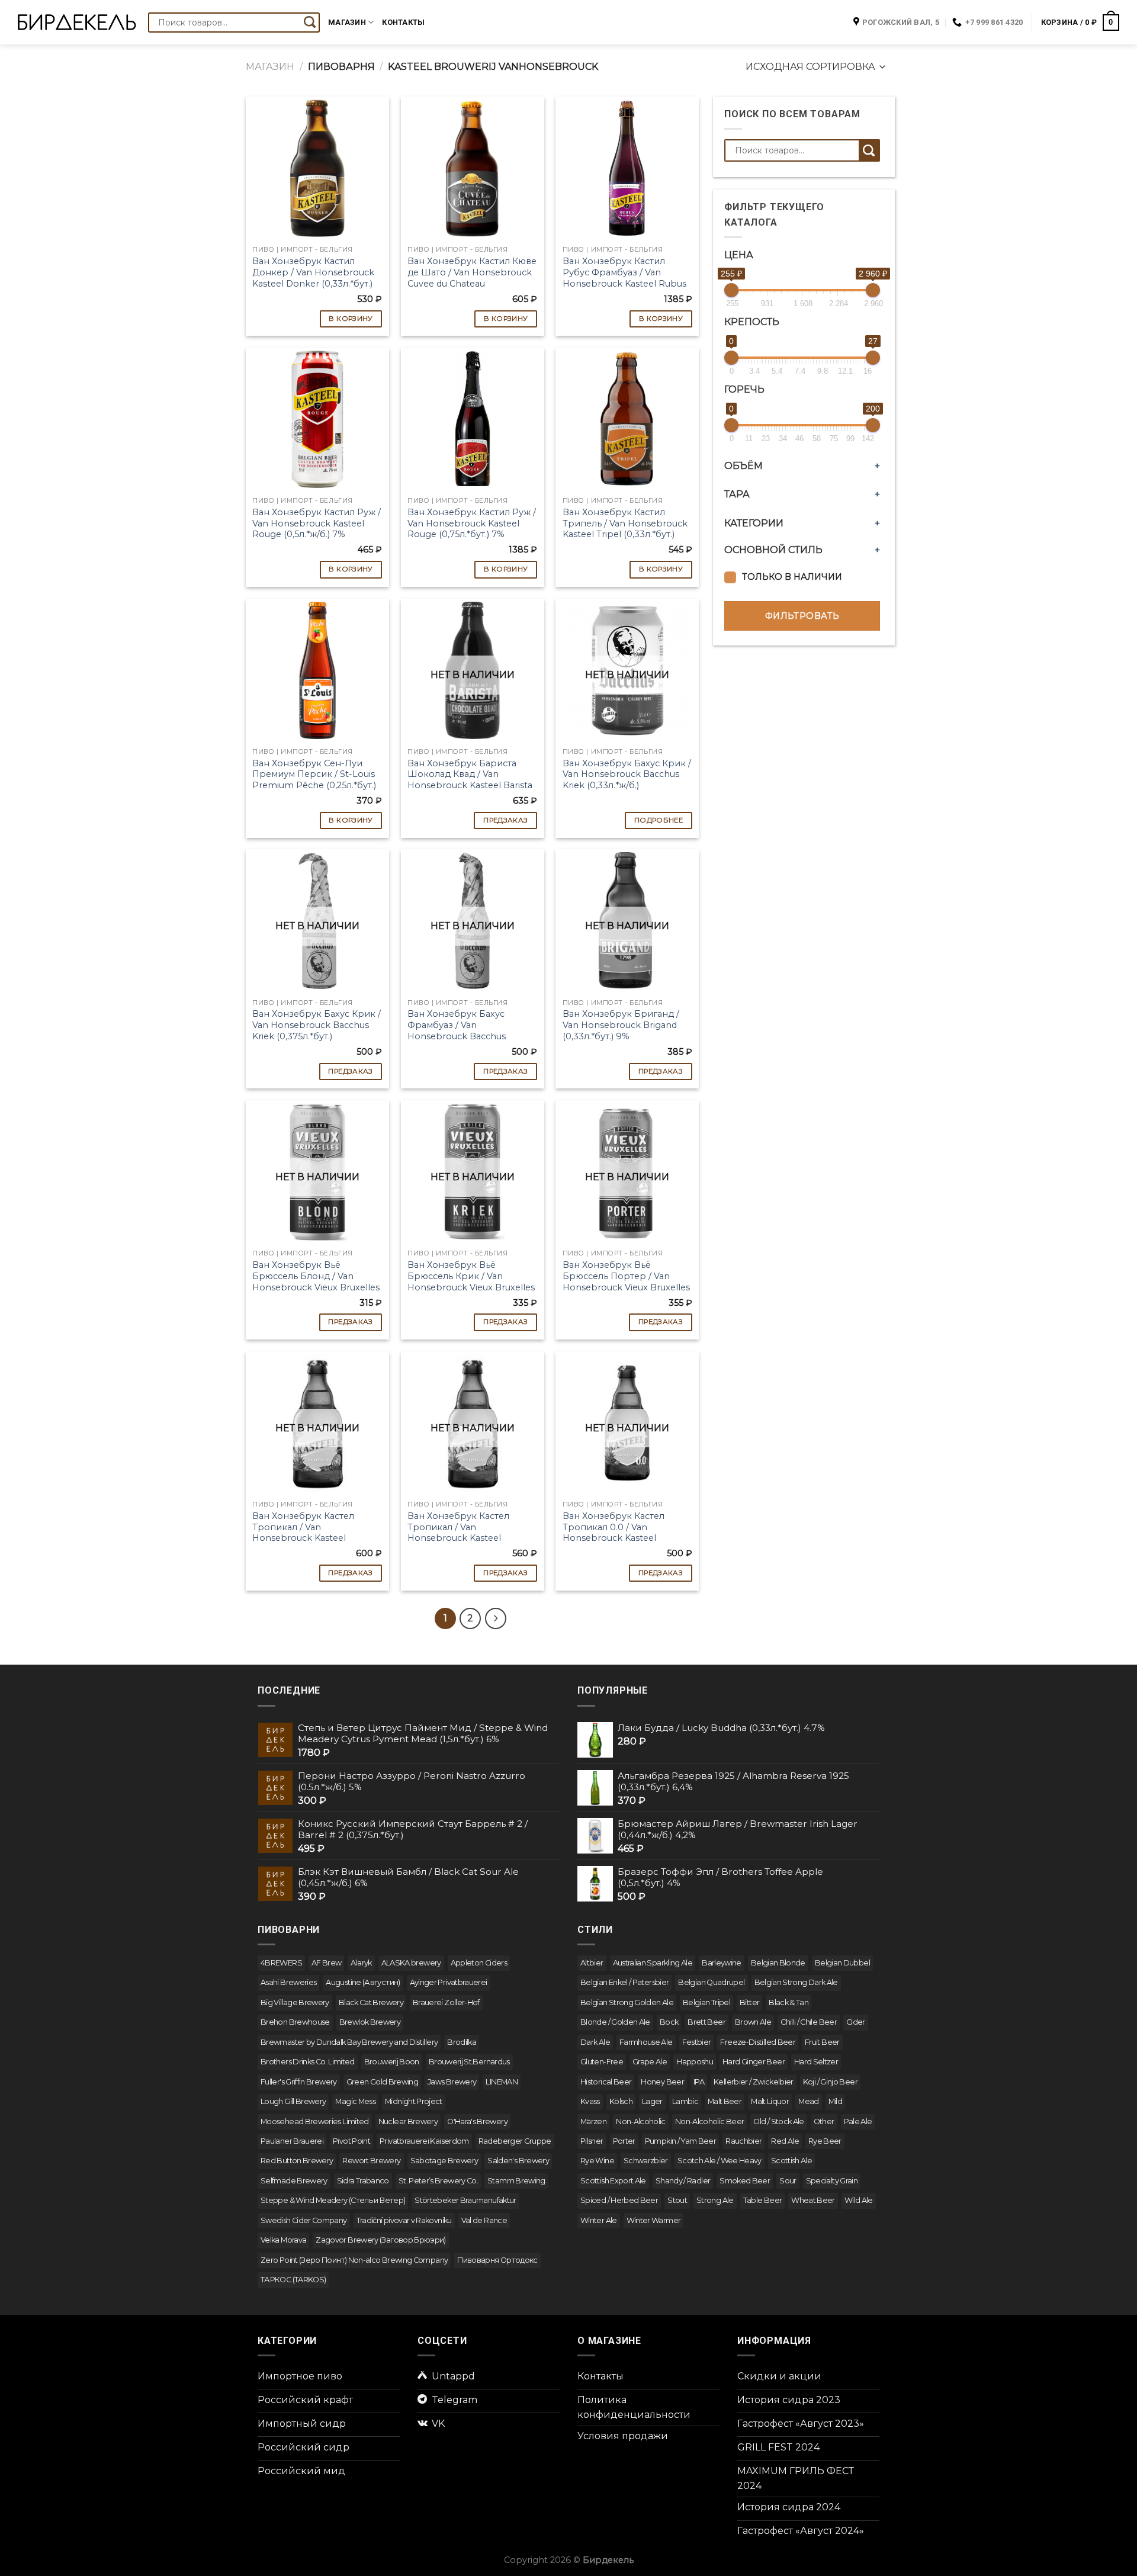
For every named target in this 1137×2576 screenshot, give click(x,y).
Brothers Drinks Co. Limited (308, 2062)
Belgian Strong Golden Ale (627, 2002)
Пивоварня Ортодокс (497, 2260)
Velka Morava (283, 2240)
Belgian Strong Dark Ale (796, 1982)
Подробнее (659, 820)
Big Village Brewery (295, 2002)
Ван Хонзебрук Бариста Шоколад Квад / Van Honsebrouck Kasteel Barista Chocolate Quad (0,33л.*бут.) (470, 780)
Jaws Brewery (452, 2082)
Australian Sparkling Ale (653, 1963)
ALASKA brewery (411, 1963)
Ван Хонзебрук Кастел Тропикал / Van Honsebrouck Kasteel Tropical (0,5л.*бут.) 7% (458, 1533)
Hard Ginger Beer (754, 2062)
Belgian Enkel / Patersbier (624, 1982)
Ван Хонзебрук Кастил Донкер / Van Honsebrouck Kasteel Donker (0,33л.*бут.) (313, 272)
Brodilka (462, 2042)
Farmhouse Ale (646, 2042)
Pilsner (592, 2141)
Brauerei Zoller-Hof (446, 2002)
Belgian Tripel (706, 2002)
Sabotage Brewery (444, 2161)
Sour (788, 2181)
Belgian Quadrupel (711, 1982)
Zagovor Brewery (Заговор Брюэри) (381, 2240)
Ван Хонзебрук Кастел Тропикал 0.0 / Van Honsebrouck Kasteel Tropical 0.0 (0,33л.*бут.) (615, 1533)
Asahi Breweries (288, 1982)
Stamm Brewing (516, 2181)
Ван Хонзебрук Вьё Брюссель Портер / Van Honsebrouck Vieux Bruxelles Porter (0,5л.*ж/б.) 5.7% (626, 1281)
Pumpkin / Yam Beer (680, 2141)
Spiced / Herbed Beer (619, 2200)
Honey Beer (662, 2082)
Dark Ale (595, 2042)
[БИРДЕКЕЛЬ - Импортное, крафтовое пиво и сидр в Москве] (77, 22)
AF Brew (327, 1963)
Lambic (685, 2101)
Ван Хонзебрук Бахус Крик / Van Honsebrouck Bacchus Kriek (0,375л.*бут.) (317, 1025)
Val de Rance (484, 2220)
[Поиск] (310, 23)
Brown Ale (753, 2022)
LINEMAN (502, 2082)
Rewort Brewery (371, 2161)
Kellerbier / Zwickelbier (754, 2082)
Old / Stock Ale (778, 2121)
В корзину (351, 319)
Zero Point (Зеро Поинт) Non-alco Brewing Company (354, 2260)
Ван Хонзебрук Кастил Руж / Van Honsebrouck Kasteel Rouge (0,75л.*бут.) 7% (472, 523)
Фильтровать (802, 616)
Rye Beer (825, 2141)
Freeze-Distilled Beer (758, 2042)
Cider (856, 2022)
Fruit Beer (822, 2042)
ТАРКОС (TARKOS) (293, 2280)
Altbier (592, 1963)
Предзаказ (505, 820)
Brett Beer (706, 2022)
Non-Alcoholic (641, 2121)
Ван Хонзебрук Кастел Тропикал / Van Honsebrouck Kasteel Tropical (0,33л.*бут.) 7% (304, 1533)
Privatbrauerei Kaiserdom (424, 2141)
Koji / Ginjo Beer (830, 2082)
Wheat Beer (813, 2200)
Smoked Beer (745, 2181)
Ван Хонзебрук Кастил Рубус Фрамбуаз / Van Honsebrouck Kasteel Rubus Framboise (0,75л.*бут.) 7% (624, 278)
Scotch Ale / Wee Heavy (720, 2161)
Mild (835, 2101)
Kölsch (621, 2101)
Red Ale (785, 2141)
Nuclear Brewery (408, 2121)
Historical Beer (606, 2082)
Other (824, 2121)
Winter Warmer (654, 2220)
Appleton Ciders (479, 1963)
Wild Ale (859, 2200)
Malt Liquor (770, 2101)
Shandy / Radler (683, 2181)
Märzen (593, 2121)
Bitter (749, 2002)
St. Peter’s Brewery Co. (438, 2181)
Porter (624, 2141)
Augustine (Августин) (363, 1982)
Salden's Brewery (518, 2161)
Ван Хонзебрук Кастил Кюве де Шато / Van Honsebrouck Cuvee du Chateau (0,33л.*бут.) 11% (472, 278)
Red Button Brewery (297, 2161)
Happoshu (695, 2062)
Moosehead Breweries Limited (315, 2121)
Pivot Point (351, 2141)
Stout (677, 2200)
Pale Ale (858, 2121)
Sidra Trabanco (363, 2181)
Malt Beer (725, 2101)
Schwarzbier (646, 2161)
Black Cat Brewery (371, 2002)
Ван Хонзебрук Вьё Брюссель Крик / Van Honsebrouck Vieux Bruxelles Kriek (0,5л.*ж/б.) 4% (471, 1281)
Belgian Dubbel (842, 1963)
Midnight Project (414, 2101)
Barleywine (722, 1963)
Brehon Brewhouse (295, 2022)
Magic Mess (355, 2101)
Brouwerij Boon (392, 2062)
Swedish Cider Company (304, 2220)
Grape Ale (650, 2062)
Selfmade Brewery (294, 2181)
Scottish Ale (791, 2161)
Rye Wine (597, 2161)
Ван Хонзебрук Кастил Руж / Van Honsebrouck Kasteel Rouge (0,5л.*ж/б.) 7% (317, 523)
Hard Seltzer (816, 2062)
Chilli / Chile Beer (809, 2022)
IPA (699, 2082)
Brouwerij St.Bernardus (469, 2062)
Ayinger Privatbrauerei (449, 1982)
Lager (652, 2101)
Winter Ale (599, 2220)
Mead (808, 2101)
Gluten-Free (602, 2062)
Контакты (403, 22)
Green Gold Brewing (382, 2082)
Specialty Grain (832, 2181)
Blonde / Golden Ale (615, 2022)
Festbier (697, 2042)
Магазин (347, 22)
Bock (669, 2022)
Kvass (590, 2101)
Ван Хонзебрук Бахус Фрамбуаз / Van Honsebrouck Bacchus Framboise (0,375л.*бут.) (460, 1030)
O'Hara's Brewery (477, 2121)
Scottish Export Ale (613, 2181)
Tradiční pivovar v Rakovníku (404, 2220)
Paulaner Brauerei (292, 2141)
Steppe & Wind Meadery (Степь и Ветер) (333, 2200)
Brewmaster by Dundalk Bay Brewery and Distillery (349, 2042)
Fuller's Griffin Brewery (299, 2082)
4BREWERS (281, 1963)
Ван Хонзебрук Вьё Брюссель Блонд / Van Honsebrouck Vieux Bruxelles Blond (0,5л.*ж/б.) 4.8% (316, 1281)
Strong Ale (715, 2200)
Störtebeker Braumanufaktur (465, 2200)
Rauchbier (743, 2141)
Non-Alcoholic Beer (709, 2121)
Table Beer (763, 2200)
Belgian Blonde (778, 1963)
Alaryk (361, 1963)
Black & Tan (788, 2002)
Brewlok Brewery (370, 2022)
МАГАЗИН (270, 67)
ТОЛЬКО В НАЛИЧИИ (792, 577)
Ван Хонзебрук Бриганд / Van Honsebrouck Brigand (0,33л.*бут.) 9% (621, 1025)
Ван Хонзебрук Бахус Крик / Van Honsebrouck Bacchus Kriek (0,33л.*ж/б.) (627, 774)
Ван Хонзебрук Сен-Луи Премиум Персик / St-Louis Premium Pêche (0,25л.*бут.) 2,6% (314, 780)
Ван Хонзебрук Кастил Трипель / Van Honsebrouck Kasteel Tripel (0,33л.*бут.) (625, 523)
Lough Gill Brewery (293, 2101)
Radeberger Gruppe (515, 2141)
